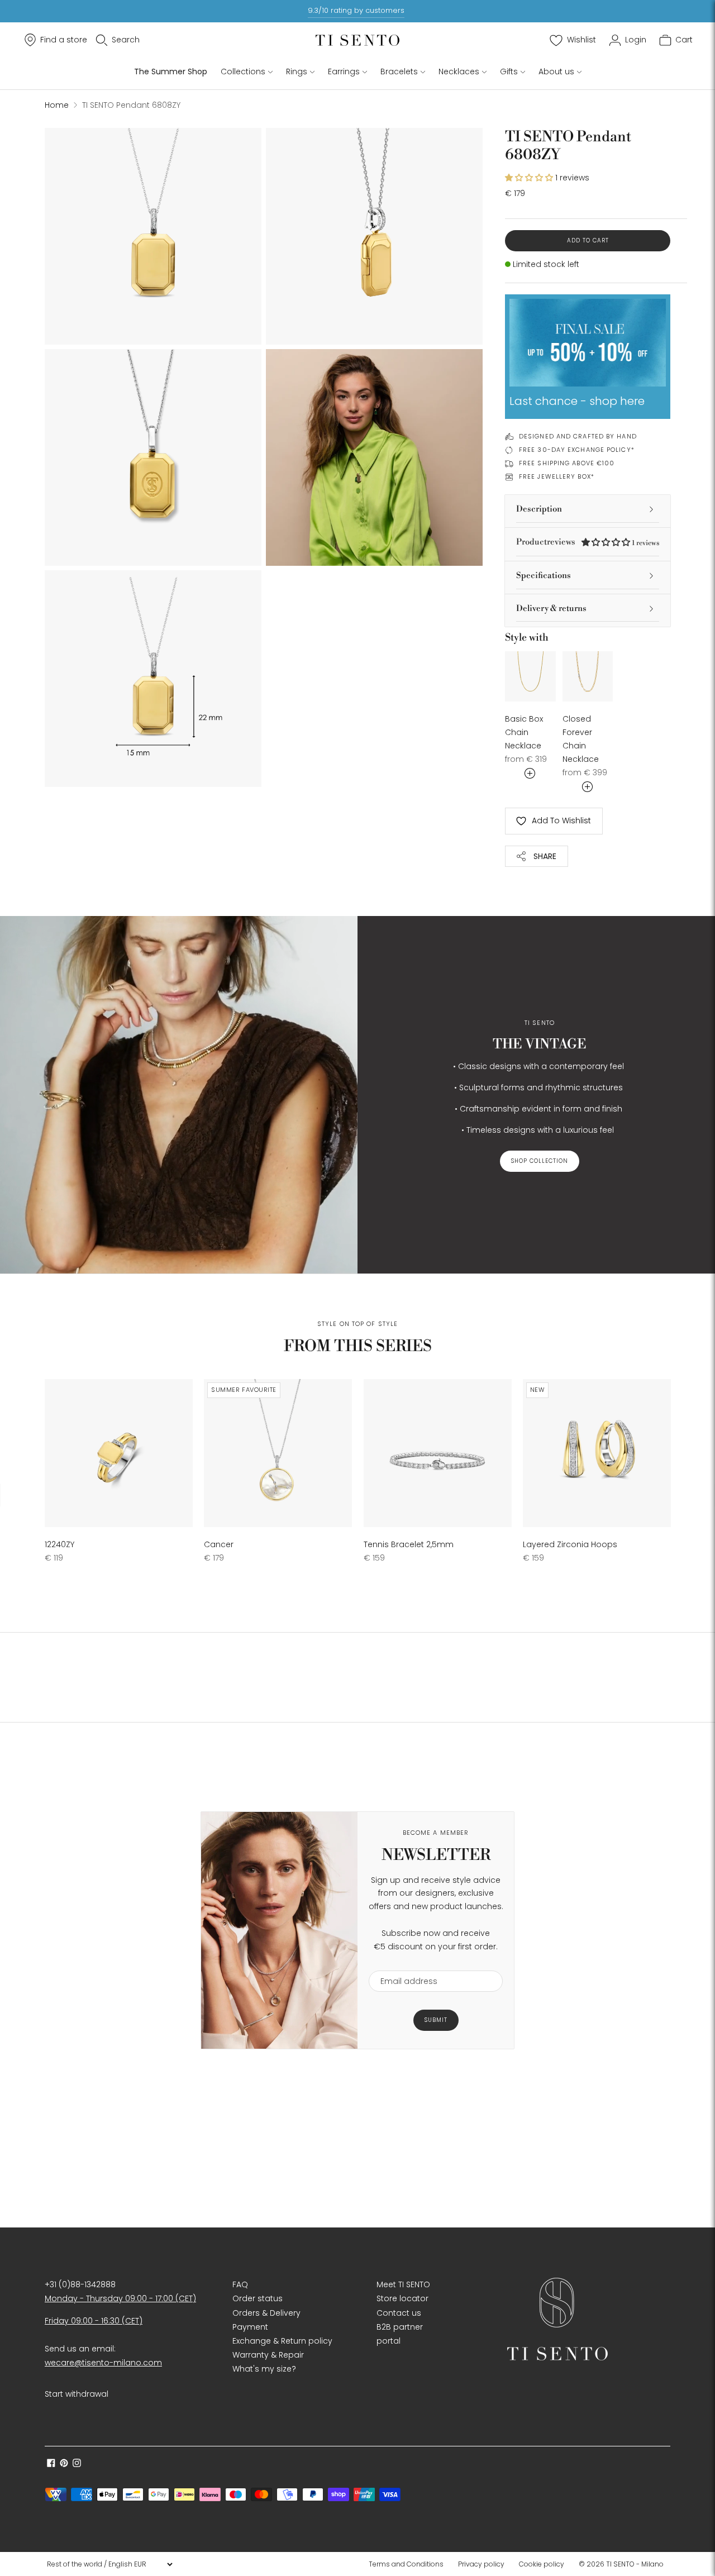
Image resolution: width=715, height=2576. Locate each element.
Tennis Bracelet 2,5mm (409, 1544)
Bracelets (399, 71)
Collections (243, 71)
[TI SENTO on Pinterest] (64, 2464)
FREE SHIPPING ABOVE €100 (567, 463)
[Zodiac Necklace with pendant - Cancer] (278, 1453)
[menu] (109, 2564)
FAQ (240, 2284)
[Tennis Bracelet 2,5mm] (438, 1453)
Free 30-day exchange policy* (577, 450)
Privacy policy (481, 2564)
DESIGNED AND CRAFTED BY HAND (578, 436)
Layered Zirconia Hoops (570, 1544)
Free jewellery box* (557, 476)
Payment (250, 2327)
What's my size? (264, 2369)
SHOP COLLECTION (540, 1161)
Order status (258, 2298)
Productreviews (588, 542)
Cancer (219, 1544)
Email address (404, 1964)
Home (57, 105)
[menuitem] (409, 2564)
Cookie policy (542, 2564)
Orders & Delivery (266, 2313)
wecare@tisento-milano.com (103, 2363)
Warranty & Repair (268, 2355)
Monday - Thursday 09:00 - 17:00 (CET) (120, 2298)
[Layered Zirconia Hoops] (597, 1453)
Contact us (399, 2313)
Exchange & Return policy (282, 2341)
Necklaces (459, 71)
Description (539, 509)
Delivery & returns (551, 609)
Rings (297, 71)
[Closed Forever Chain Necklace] (588, 677)
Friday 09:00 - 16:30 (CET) (94, 2321)
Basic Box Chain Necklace (524, 732)
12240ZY (59, 1544)
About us (556, 71)
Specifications (544, 576)
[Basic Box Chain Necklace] (530, 677)
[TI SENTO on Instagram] (77, 2464)
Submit (436, 2020)
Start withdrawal (77, 2394)
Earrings (344, 71)
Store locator (402, 2298)
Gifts (509, 71)
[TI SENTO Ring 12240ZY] (119, 1453)
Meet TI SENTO (403, 2284)
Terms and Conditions (406, 2564)
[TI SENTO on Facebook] (51, 2464)
